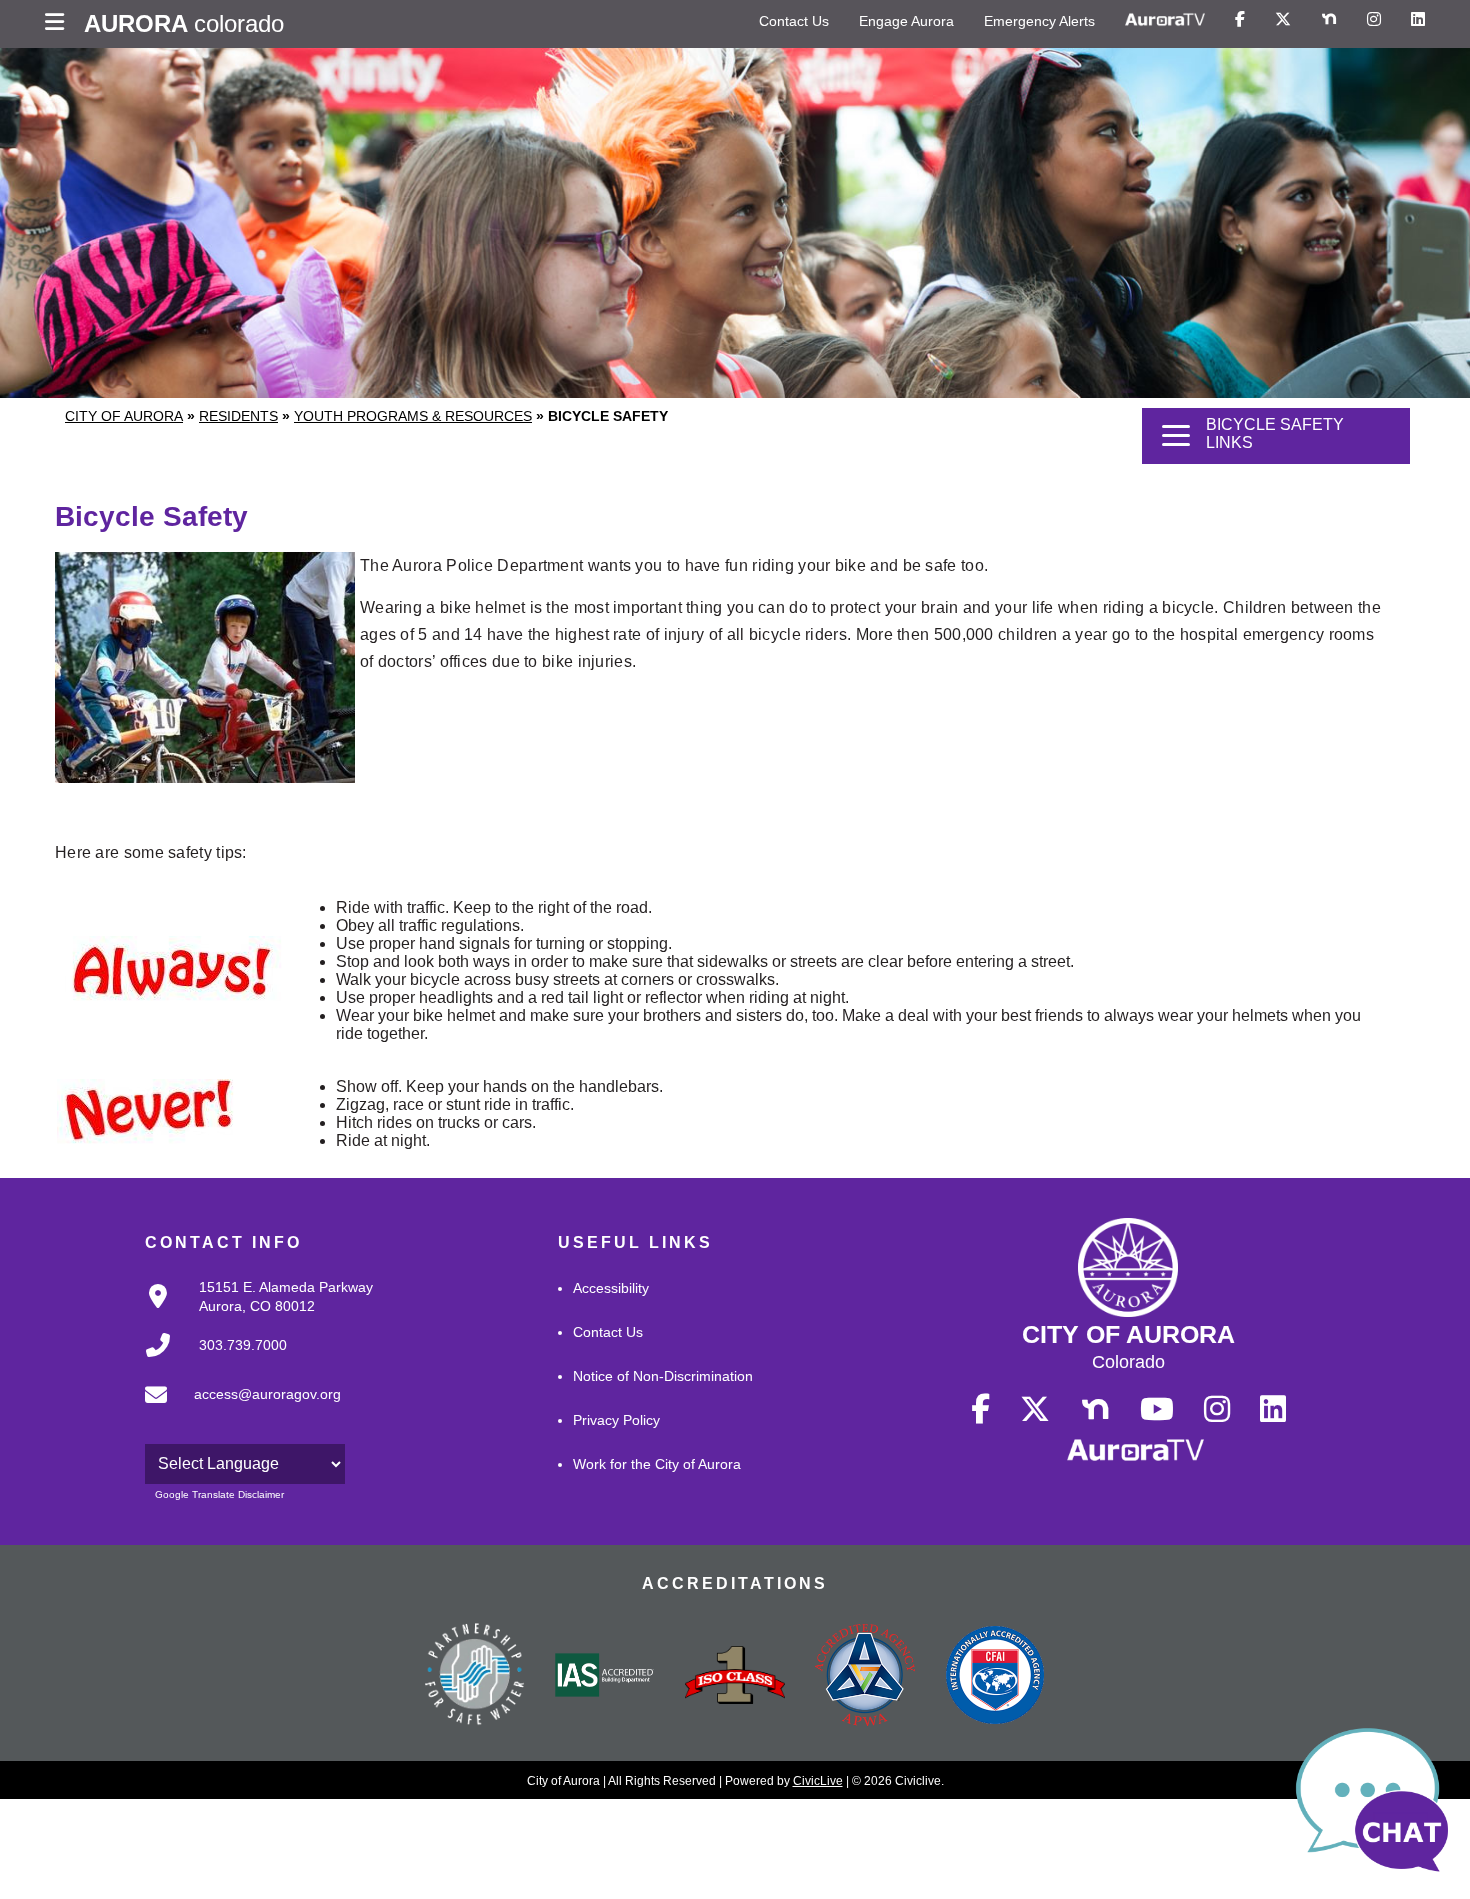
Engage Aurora (906, 21)
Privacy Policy (616, 1420)
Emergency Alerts (1039, 21)
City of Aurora (124, 416)
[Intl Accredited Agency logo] (995, 1677)
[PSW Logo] (475, 1677)
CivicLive (818, 1781)
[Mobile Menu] (59, 24)
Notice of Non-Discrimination (663, 1376)
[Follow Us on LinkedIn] (1418, 20)
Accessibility (611, 1288)
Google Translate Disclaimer (219, 1494)
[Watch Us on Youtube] (1157, 1410)
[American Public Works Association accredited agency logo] (865, 1677)
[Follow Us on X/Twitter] (1283, 20)
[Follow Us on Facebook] (1240, 20)
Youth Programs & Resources (413, 416)
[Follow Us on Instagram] (1374, 20)
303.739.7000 (243, 1345)
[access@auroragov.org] (237, 1411)
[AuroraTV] (1165, 20)
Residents (238, 416)
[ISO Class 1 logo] (735, 1677)
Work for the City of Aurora (657, 1464)
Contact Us (794, 21)
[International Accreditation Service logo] (605, 1677)
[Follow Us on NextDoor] (1329, 20)
